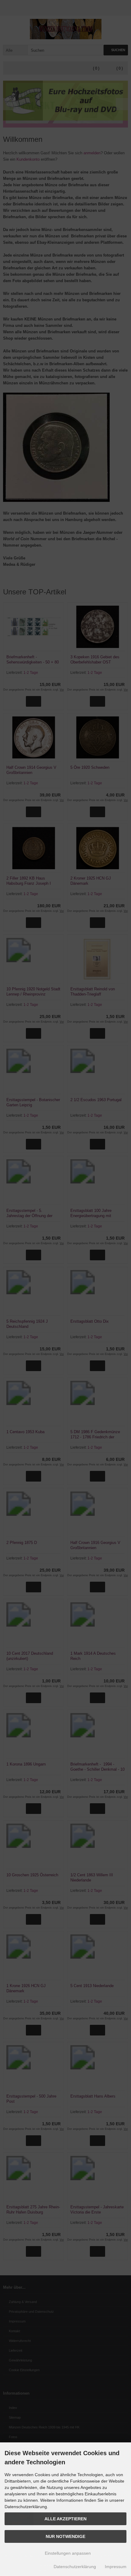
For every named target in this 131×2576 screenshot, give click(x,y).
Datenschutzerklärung (75, 2567)
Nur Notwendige (65, 2536)
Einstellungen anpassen (67, 2553)
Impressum (116, 2567)
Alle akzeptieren (65, 2519)
